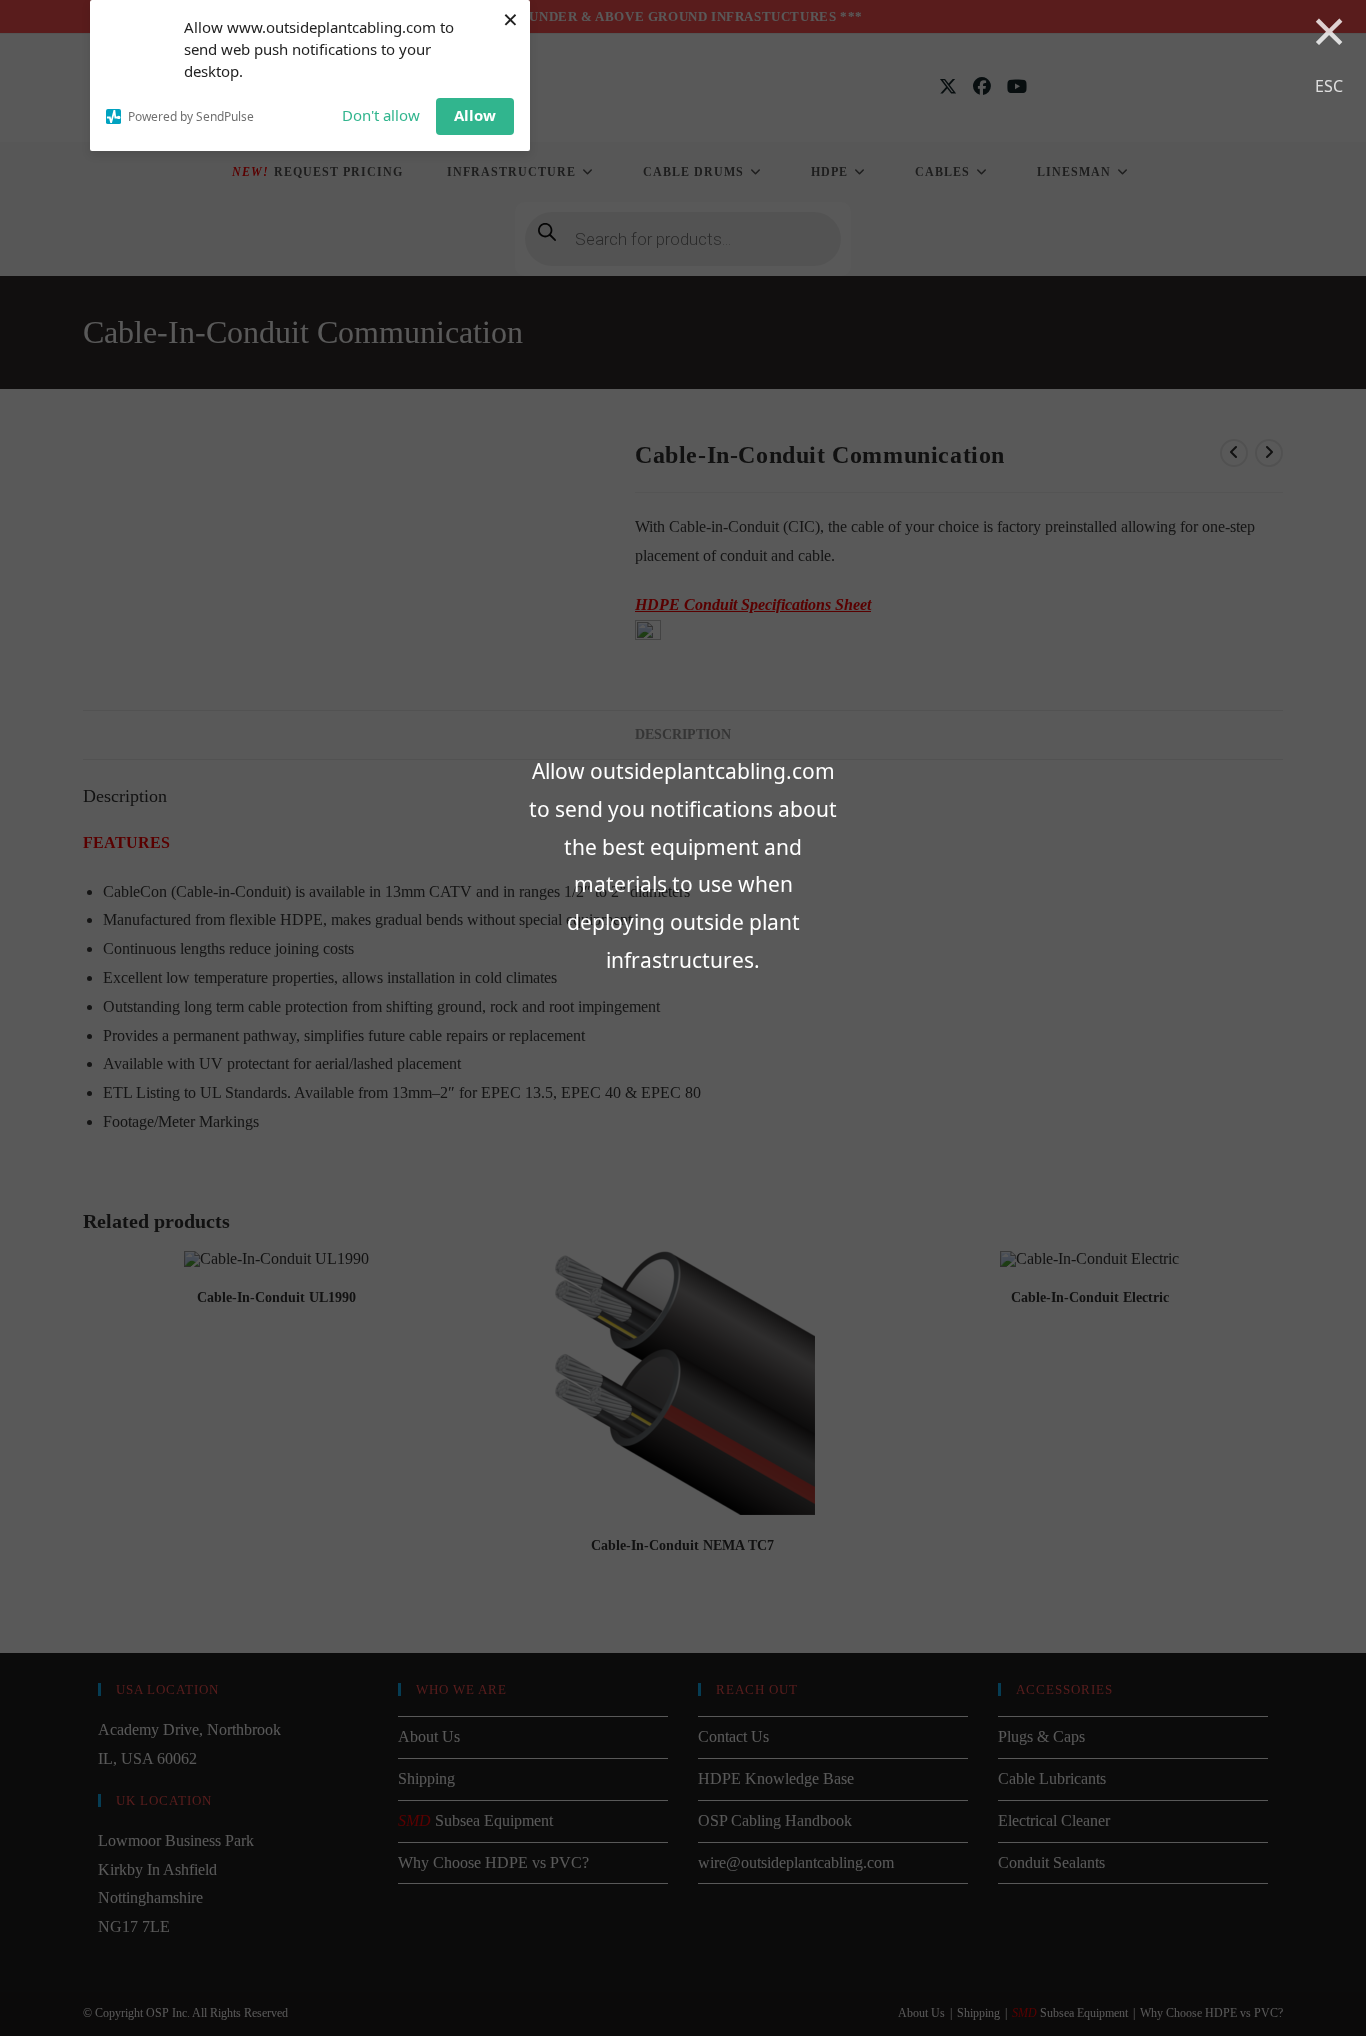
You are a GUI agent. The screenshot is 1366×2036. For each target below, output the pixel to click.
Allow (475, 115)
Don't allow (381, 115)
